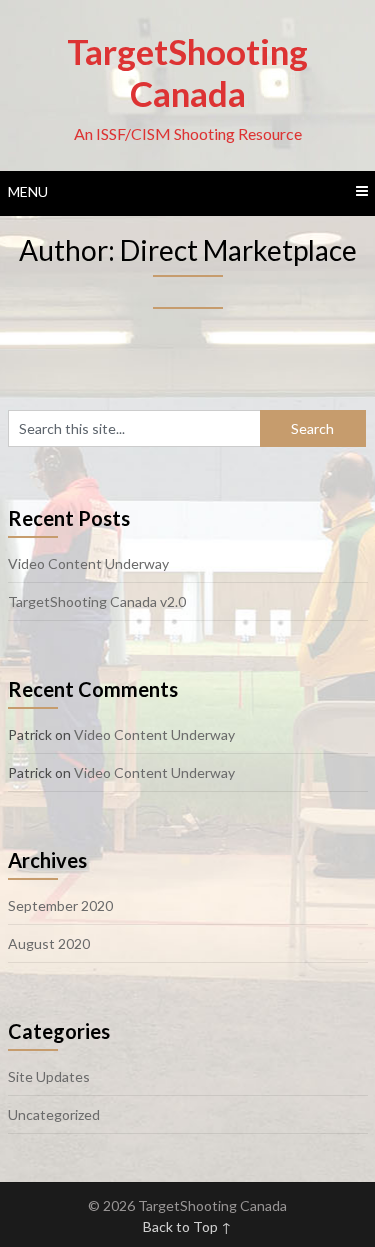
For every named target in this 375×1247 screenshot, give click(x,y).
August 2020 (49, 943)
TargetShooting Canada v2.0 (97, 601)
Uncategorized (54, 1114)
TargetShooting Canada (187, 72)
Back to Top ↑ (187, 1226)
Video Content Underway (88, 563)
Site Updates (49, 1076)
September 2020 (60, 905)
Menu (28, 191)
